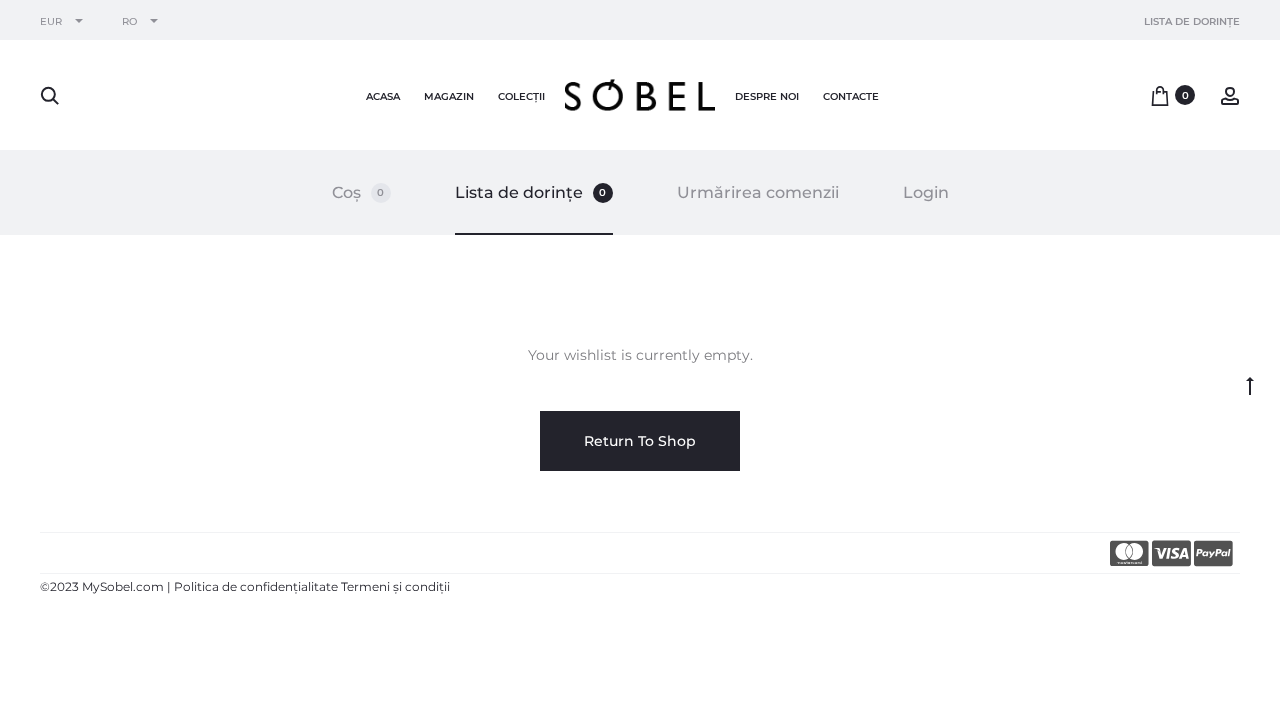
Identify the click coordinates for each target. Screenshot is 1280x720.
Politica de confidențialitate (256, 586)
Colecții (521, 96)
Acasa (383, 96)
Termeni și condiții (395, 586)
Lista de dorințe (1192, 21)
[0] (1160, 95)
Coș (358, 192)
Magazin (449, 96)
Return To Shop (640, 441)
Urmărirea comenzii (758, 192)
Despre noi (767, 96)
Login (926, 192)
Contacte (851, 96)
